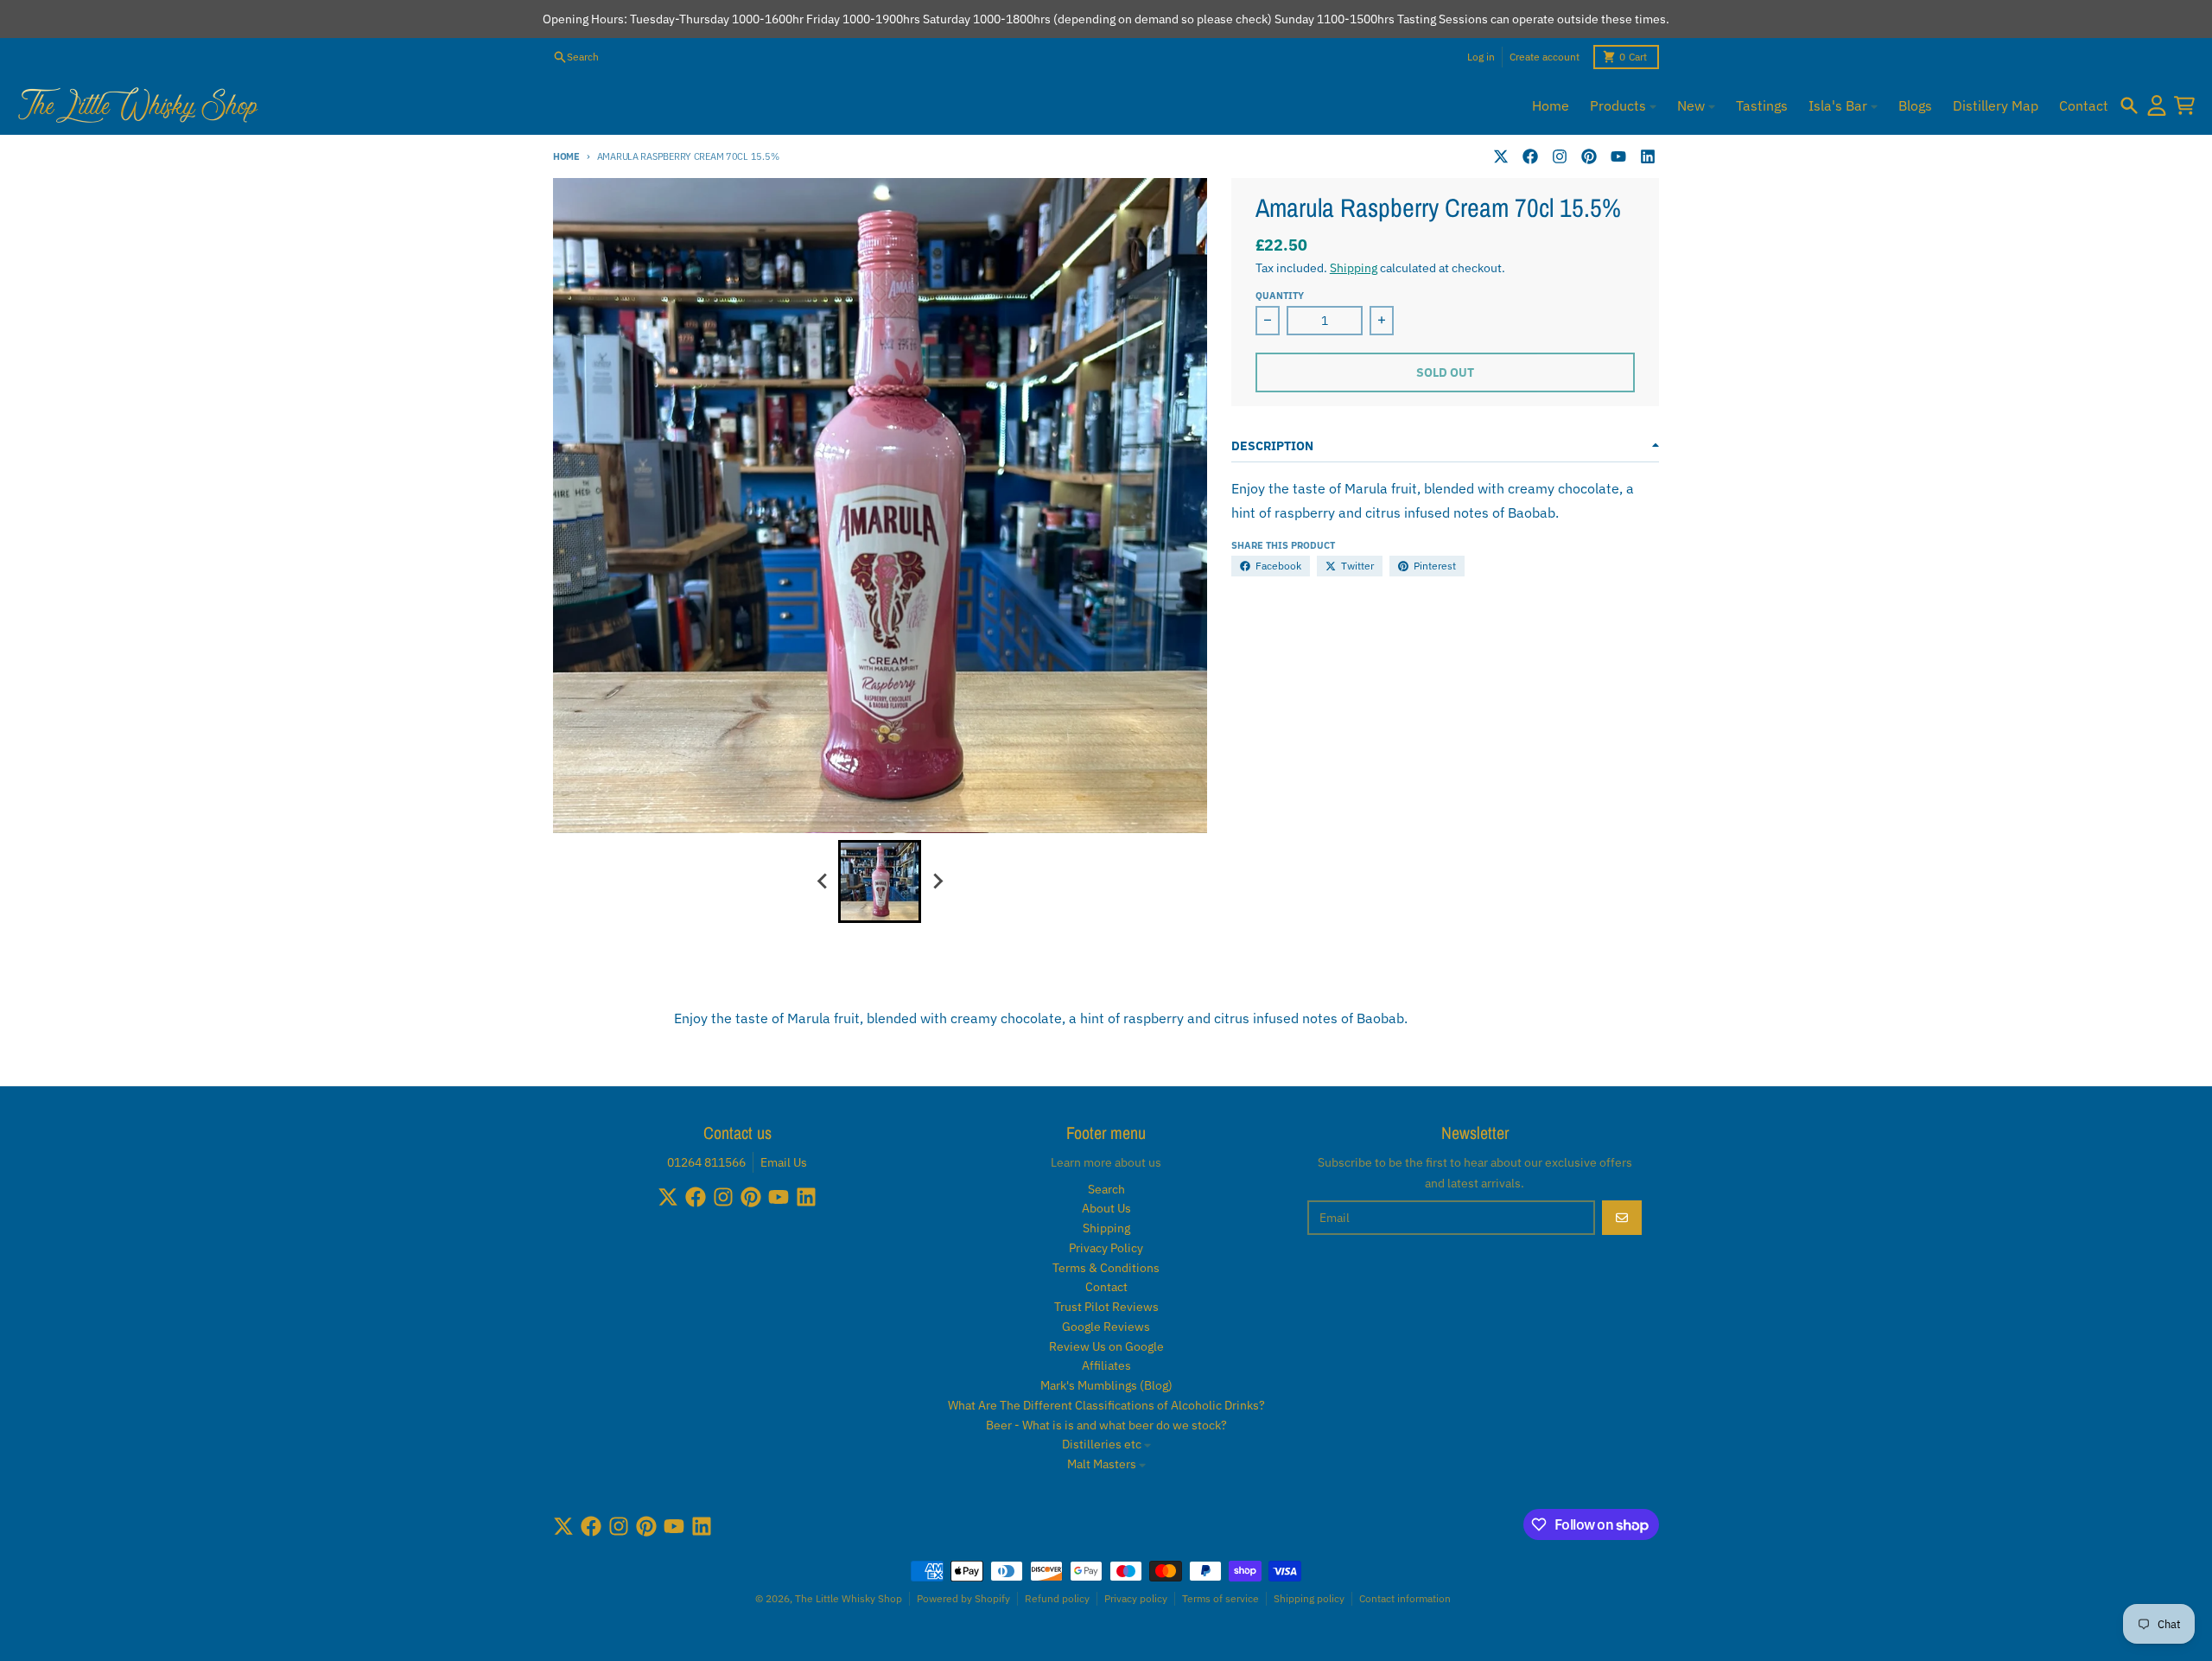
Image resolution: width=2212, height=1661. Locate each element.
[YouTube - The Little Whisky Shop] (1618, 156)
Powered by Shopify (963, 1598)
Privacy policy (1136, 1598)
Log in (1481, 57)
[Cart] (2184, 105)
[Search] (2129, 105)
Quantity (1280, 296)
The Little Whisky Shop (849, 1598)
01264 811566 (706, 1162)
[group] (880, 881)
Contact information (1405, 1598)
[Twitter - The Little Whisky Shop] (1501, 156)
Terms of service (1220, 1598)
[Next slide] (937, 881)
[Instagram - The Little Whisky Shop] (1560, 156)
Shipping (1354, 268)
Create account (1545, 57)
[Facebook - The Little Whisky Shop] (1530, 156)
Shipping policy (1309, 1598)
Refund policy (1057, 1598)
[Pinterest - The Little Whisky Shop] (1589, 156)
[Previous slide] (823, 881)
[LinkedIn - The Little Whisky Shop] (1648, 156)
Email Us (784, 1162)
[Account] (2157, 105)
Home (566, 156)
